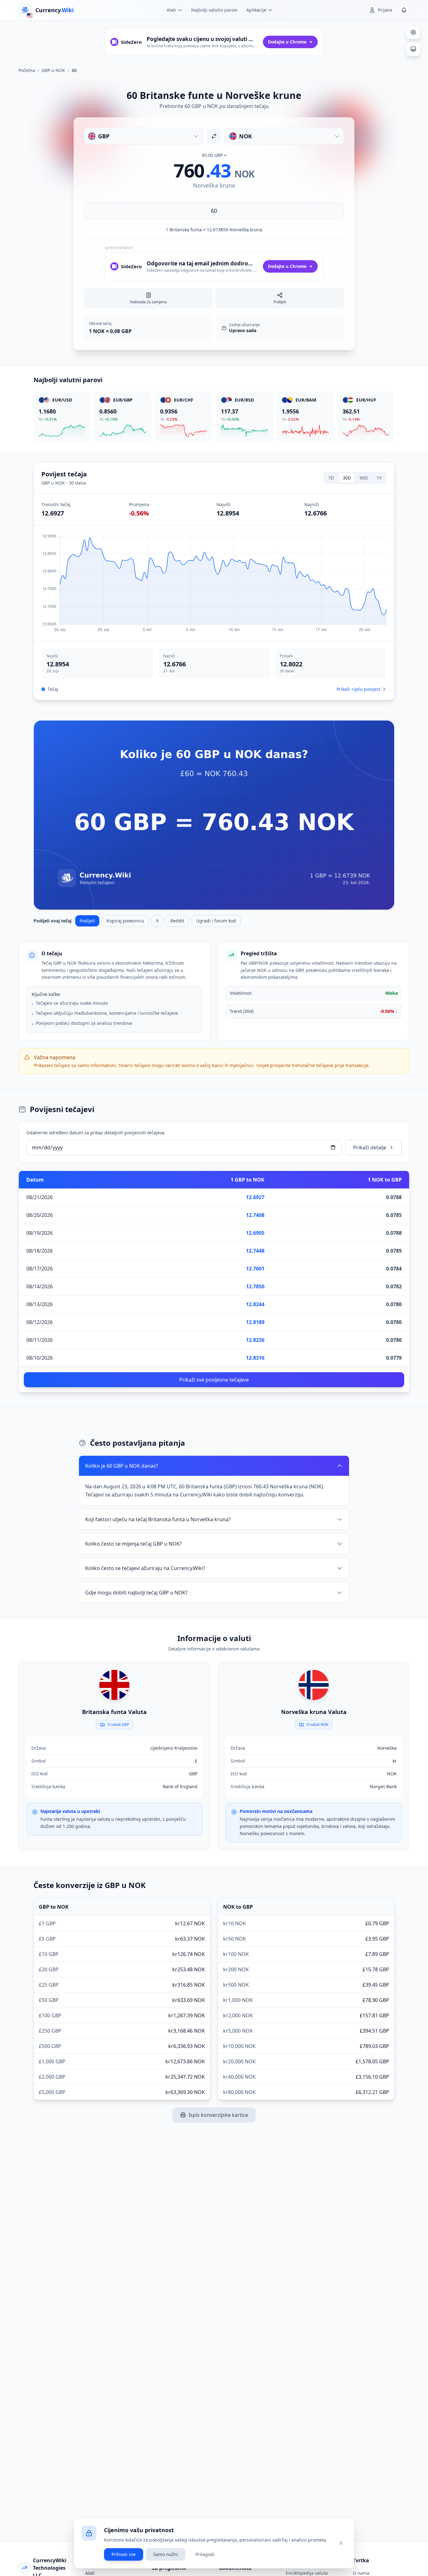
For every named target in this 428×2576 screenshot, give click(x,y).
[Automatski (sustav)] (413, 49)
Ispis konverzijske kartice (218, 2115)
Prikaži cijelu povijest (358, 689)
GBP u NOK (53, 70)
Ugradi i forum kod (216, 921)
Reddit (177, 921)
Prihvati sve (124, 2554)
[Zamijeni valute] (214, 136)
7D (331, 478)
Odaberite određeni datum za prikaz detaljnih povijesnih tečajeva (95, 1133)
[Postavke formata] (413, 32)
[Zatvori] (341, 2543)
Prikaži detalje (370, 1147)
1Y (379, 478)
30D (347, 478)
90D (364, 478)
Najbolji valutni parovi (214, 10)
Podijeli (87, 921)
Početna (27, 70)
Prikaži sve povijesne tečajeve (214, 1380)
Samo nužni (166, 2554)
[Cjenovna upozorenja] (404, 10)
